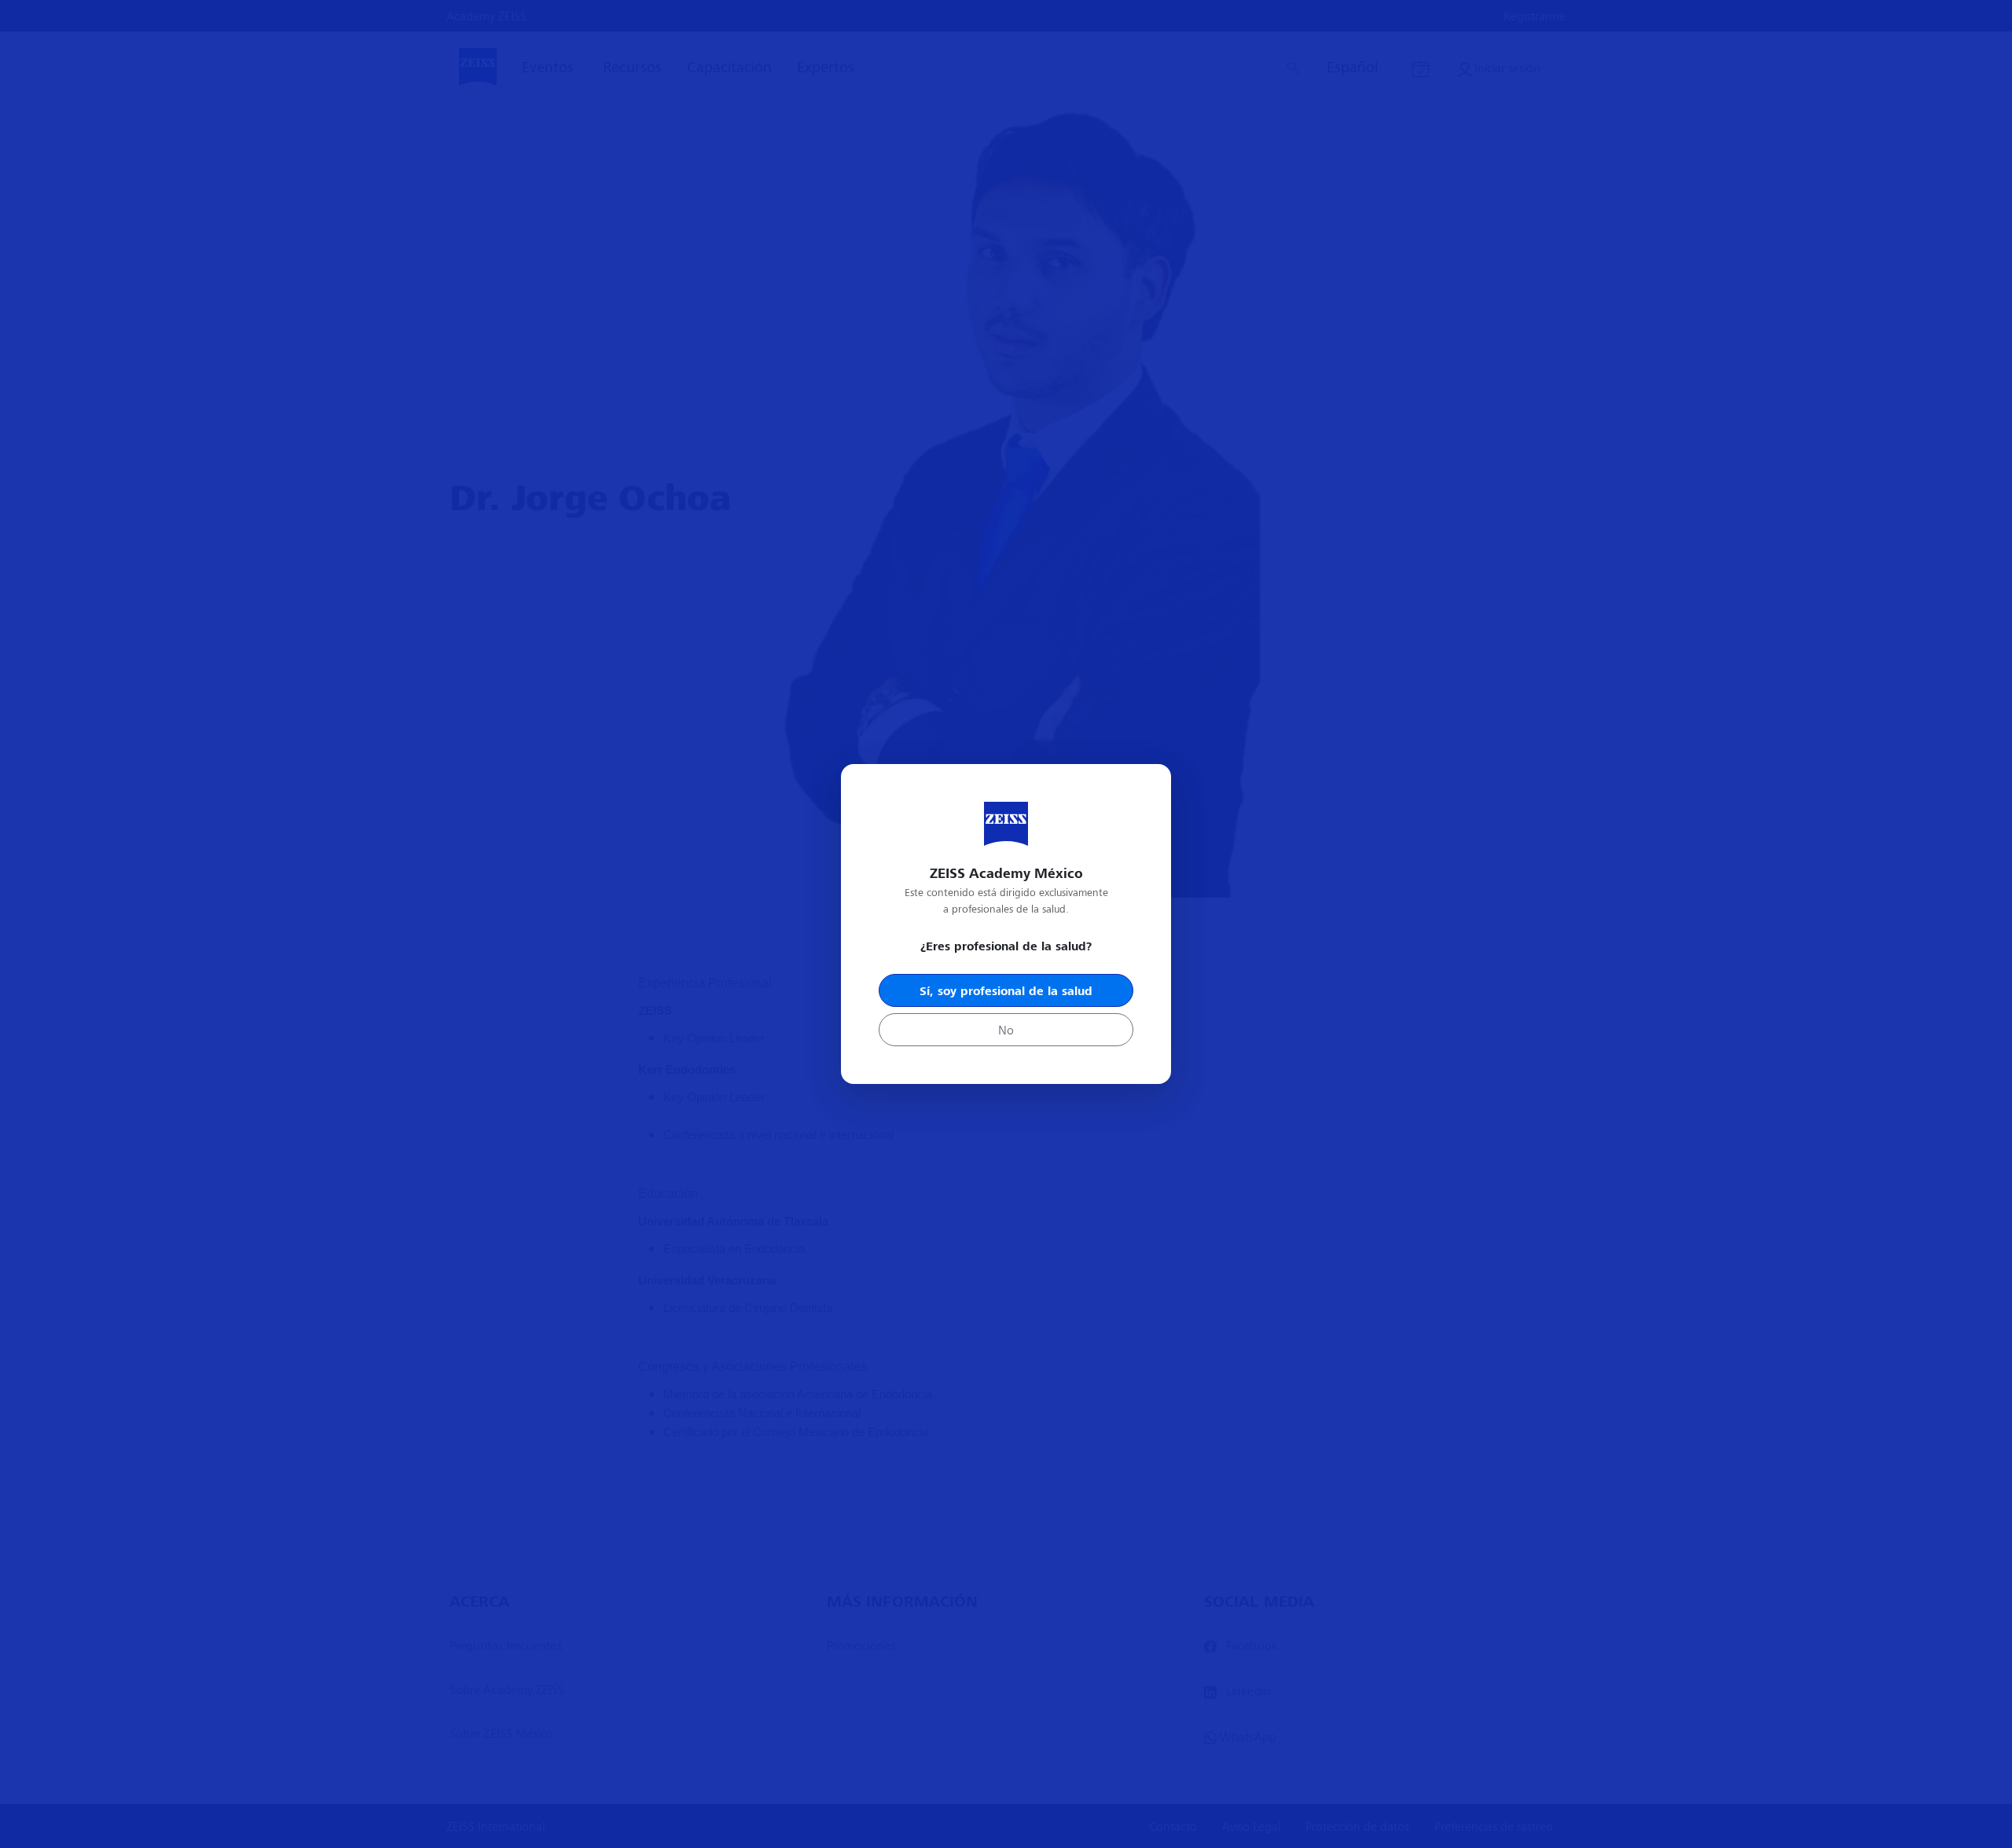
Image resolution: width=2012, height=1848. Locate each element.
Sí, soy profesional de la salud (1006, 990)
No (1006, 1029)
